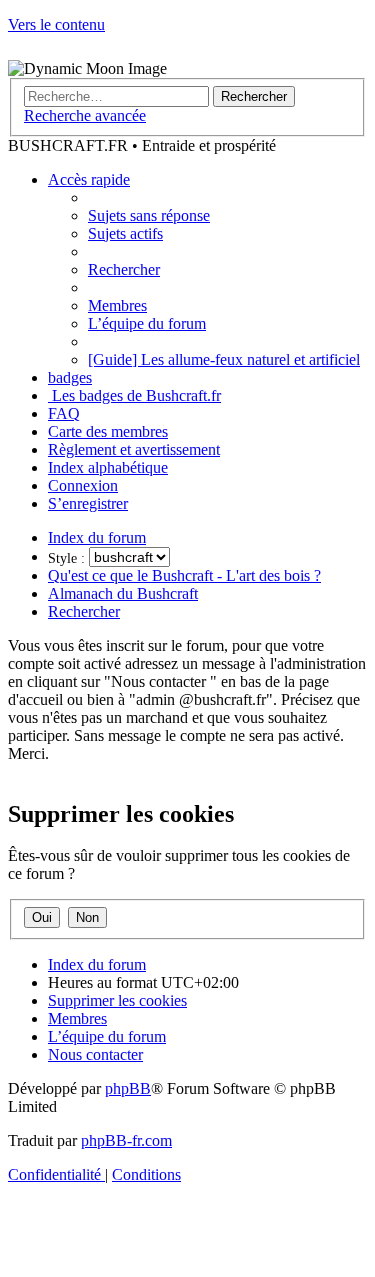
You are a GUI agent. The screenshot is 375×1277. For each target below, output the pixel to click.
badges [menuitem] (70, 377)
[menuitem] (149, 215)
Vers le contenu (56, 24)
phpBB (128, 1088)
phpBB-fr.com (126, 1140)
